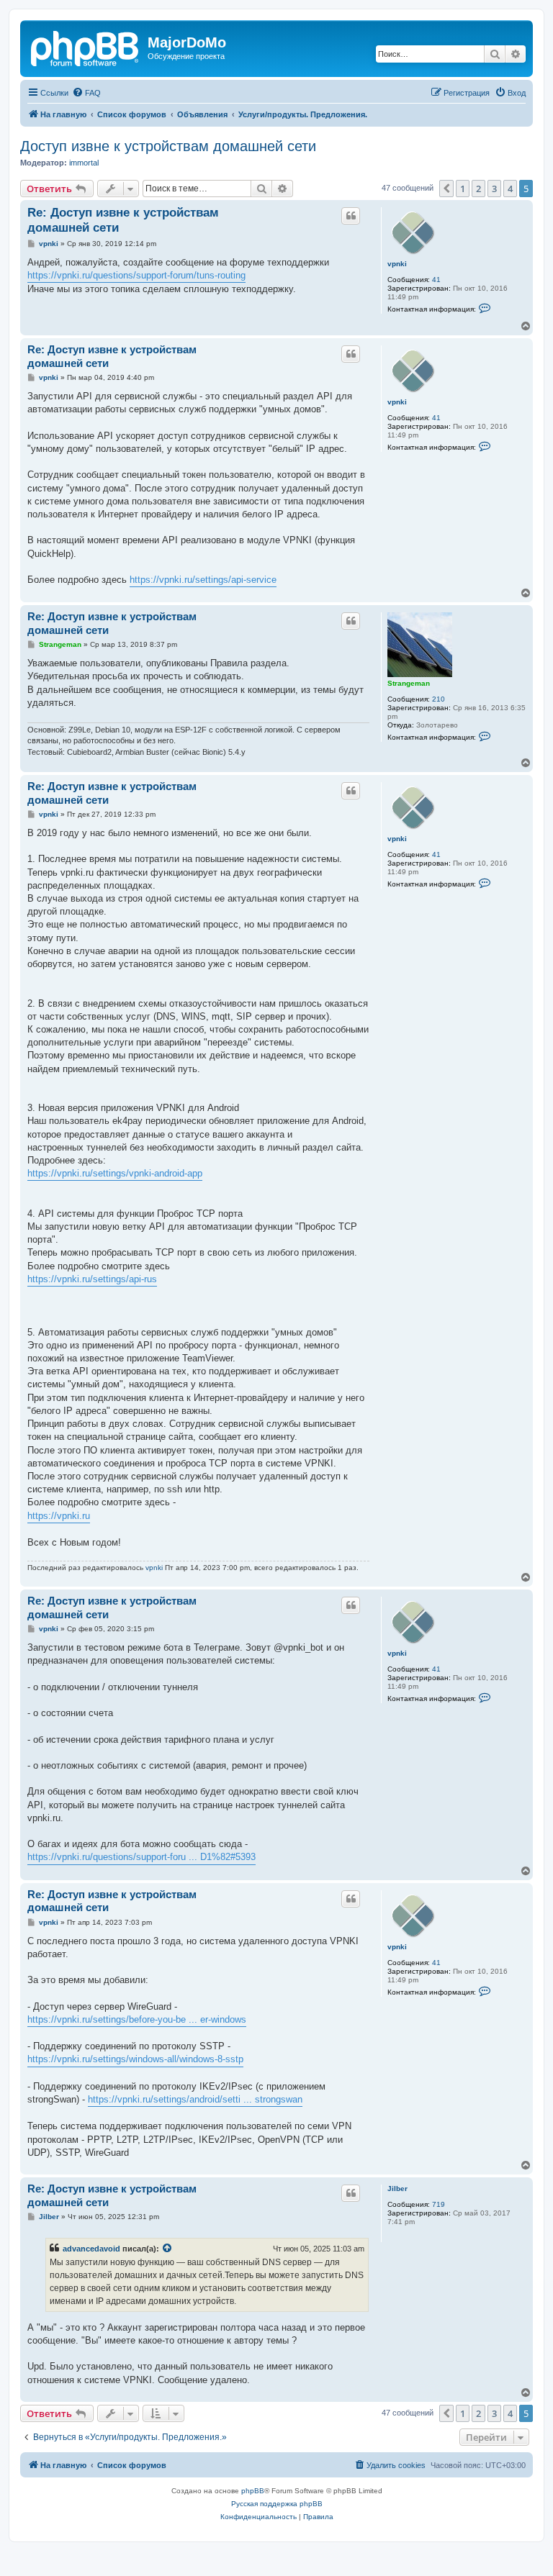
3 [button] (494, 189)
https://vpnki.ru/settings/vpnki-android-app (115, 1173)
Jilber (397, 2189)
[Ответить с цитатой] (351, 216)
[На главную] (86, 47)
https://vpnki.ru (59, 1516)
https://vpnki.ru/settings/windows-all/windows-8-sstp (135, 2059)
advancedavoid (91, 2249)
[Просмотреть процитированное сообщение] (168, 2249)
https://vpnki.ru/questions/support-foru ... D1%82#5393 (141, 1857)
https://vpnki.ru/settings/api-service (203, 580)
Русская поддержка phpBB (277, 2504)
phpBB (253, 2491)
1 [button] (463, 189)
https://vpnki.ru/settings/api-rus (92, 1279)
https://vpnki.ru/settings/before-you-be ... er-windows (137, 2019)
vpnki (397, 264)
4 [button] (510, 189)
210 (439, 699)
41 (436, 280)
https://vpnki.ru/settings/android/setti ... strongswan (195, 2099)
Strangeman (409, 683)
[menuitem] (86, 93)
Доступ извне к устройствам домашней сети (168, 146)
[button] (446, 189)
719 (439, 2204)
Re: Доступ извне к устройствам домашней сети (123, 220)
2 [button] (478, 189)
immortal (84, 163)
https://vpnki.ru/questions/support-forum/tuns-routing (136, 275)
